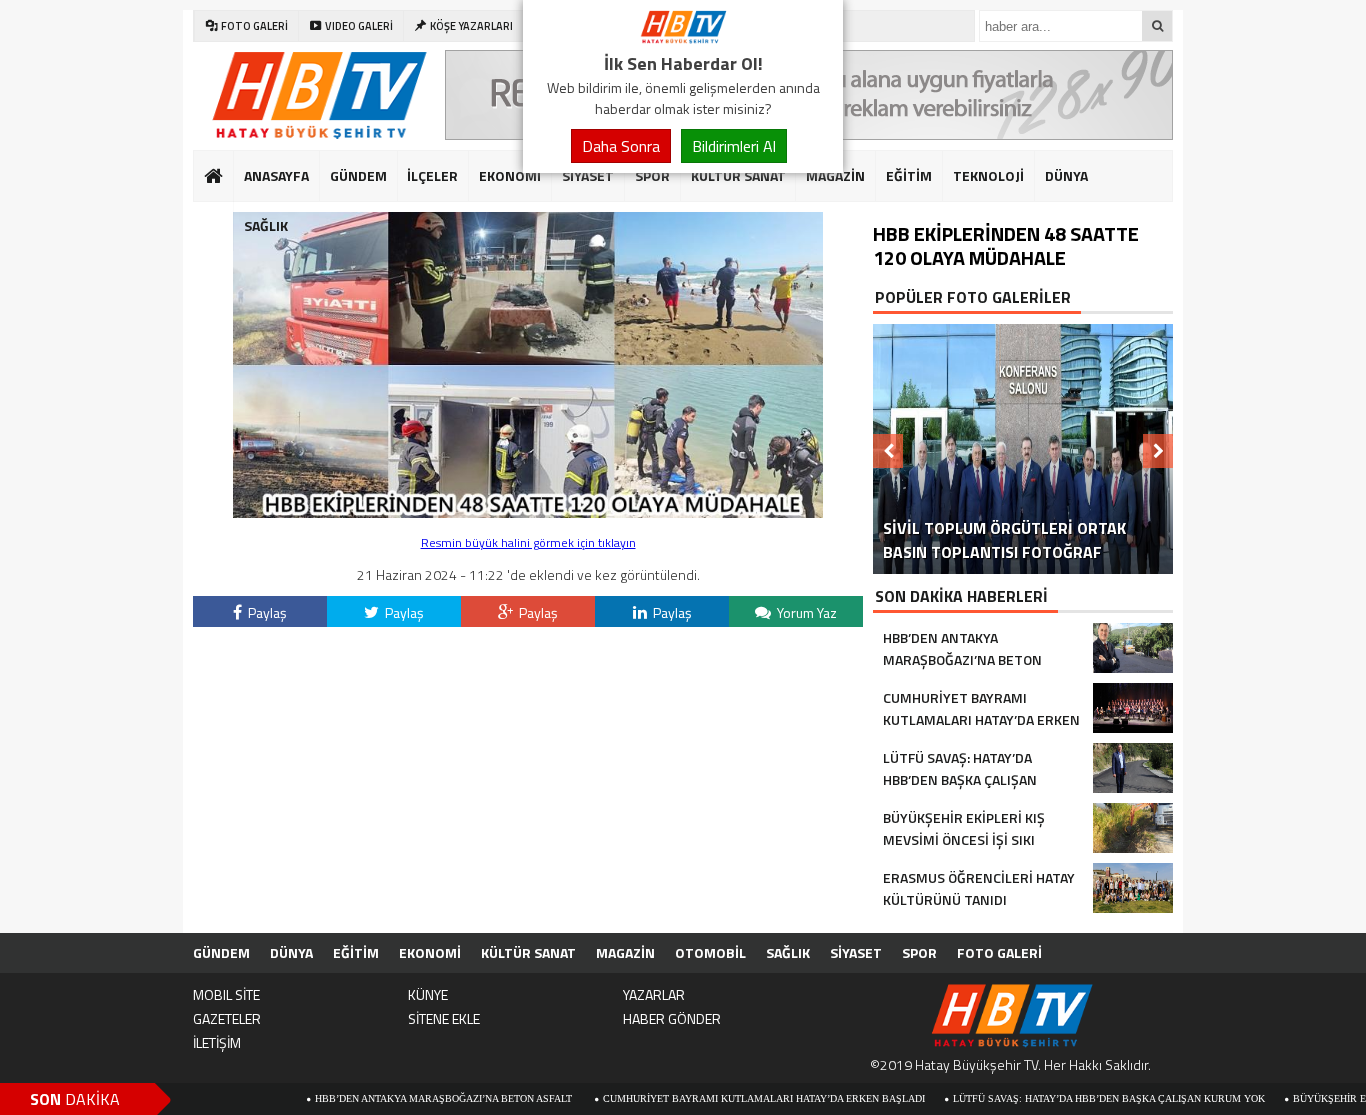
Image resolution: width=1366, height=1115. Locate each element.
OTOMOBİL (710, 952)
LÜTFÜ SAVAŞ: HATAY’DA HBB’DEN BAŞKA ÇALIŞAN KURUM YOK (1068, 1098)
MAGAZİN (835, 175)
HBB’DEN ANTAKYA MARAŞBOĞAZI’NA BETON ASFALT (404, 1098)
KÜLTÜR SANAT (738, 175)
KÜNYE (428, 994)
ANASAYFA (276, 175)
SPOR (652, 175)
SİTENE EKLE (444, 1018)
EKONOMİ (510, 175)
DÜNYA (1066, 175)
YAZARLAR (654, 994)
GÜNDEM (358, 175)
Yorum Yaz (805, 612)
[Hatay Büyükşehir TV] (683, 38)
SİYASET (588, 175)
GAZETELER (227, 1018)
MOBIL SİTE (226, 994)
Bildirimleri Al (734, 146)
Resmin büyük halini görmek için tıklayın (528, 542)
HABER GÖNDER (672, 1018)
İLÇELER (432, 175)
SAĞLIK (266, 225)
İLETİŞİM (217, 1042)
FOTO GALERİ (999, 952)
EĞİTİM (909, 175)
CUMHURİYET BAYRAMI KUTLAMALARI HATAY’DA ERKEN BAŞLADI (723, 1098)
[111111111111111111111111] (528, 512)
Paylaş (266, 612)
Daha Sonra (621, 146)
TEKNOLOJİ (988, 175)
